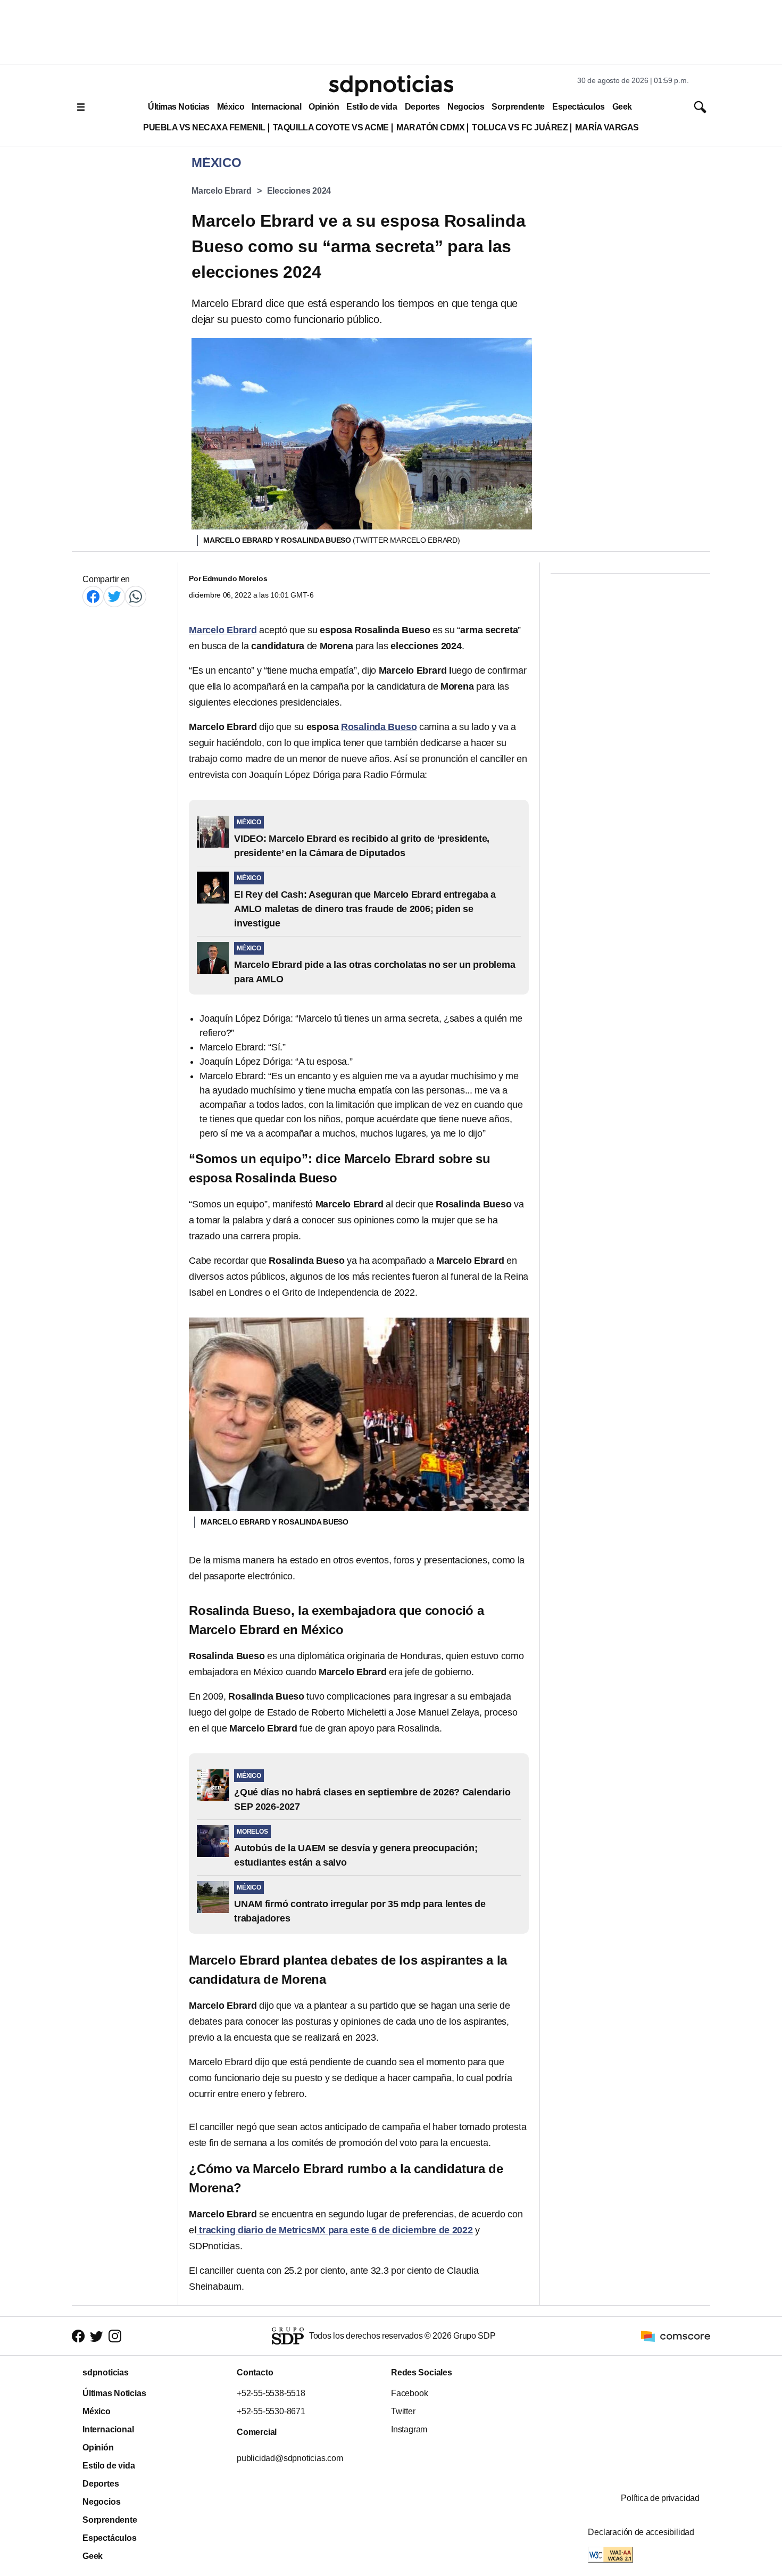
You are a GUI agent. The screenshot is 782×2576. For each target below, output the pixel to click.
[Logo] (391, 86)
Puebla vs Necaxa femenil (204, 127)
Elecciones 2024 (299, 191)
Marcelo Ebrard (222, 191)
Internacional (276, 107)
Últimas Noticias (179, 107)
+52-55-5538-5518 (271, 2393)
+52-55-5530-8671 (271, 2411)
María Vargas (607, 127)
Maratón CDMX (430, 127)
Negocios (466, 107)
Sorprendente (518, 107)
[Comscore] (676, 2335)
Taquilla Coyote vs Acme (331, 127)
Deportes (422, 107)
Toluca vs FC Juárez (520, 127)
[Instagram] (115, 2336)
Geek (622, 107)
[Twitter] (114, 596)
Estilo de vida (372, 107)
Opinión (324, 107)
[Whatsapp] (136, 596)
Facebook (409, 2393)
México (231, 107)
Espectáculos (579, 107)
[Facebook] (93, 596)
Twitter (403, 2411)
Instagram (409, 2429)
